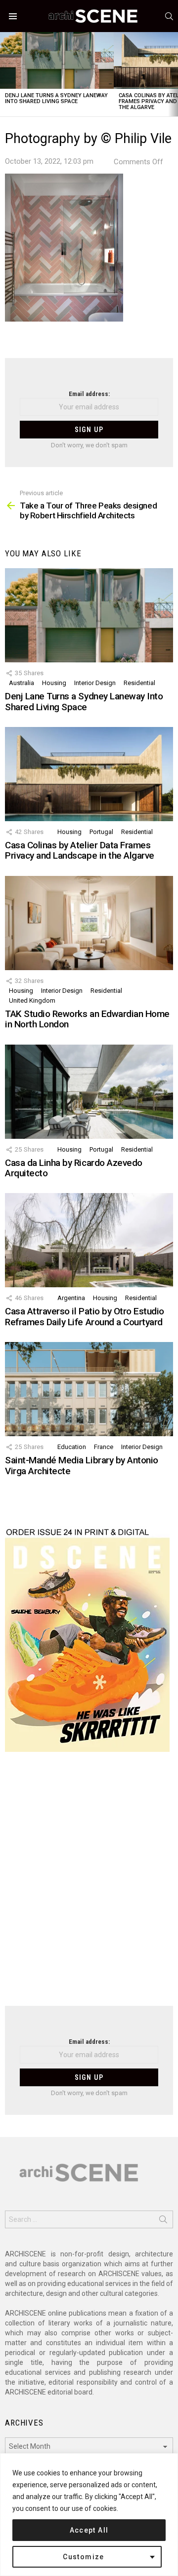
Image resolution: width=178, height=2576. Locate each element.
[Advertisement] (89, 1885)
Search (163, 2221)
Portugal (101, 832)
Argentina (71, 1298)
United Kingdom (32, 1000)
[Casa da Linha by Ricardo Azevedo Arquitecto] (89, 1092)
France (104, 1447)
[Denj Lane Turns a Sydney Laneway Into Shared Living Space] (57, 60)
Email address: (89, 394)
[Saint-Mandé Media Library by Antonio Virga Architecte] (89, 1389)
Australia (22, 683)
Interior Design (95, 683)
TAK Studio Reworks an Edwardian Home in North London (87, 1019)
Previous (5, 74)
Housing (54, 683)
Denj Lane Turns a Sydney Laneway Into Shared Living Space (56, 98)
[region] (89, 2515)
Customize (84, 2557)
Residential (139, 683)
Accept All (89, 2530)
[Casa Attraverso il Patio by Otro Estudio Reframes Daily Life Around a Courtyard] (89, 1240)
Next (173, 74)
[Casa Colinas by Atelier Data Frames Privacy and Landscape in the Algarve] (89, 774)
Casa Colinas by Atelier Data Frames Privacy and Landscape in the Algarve (80, 850)
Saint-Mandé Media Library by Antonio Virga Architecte (82, 1465)
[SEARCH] (169, 16)
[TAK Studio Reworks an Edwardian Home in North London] (89, 923)
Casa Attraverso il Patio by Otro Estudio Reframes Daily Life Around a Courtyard (85, 1316)
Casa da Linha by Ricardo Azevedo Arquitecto (74, 1168)
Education (72, 1447)
